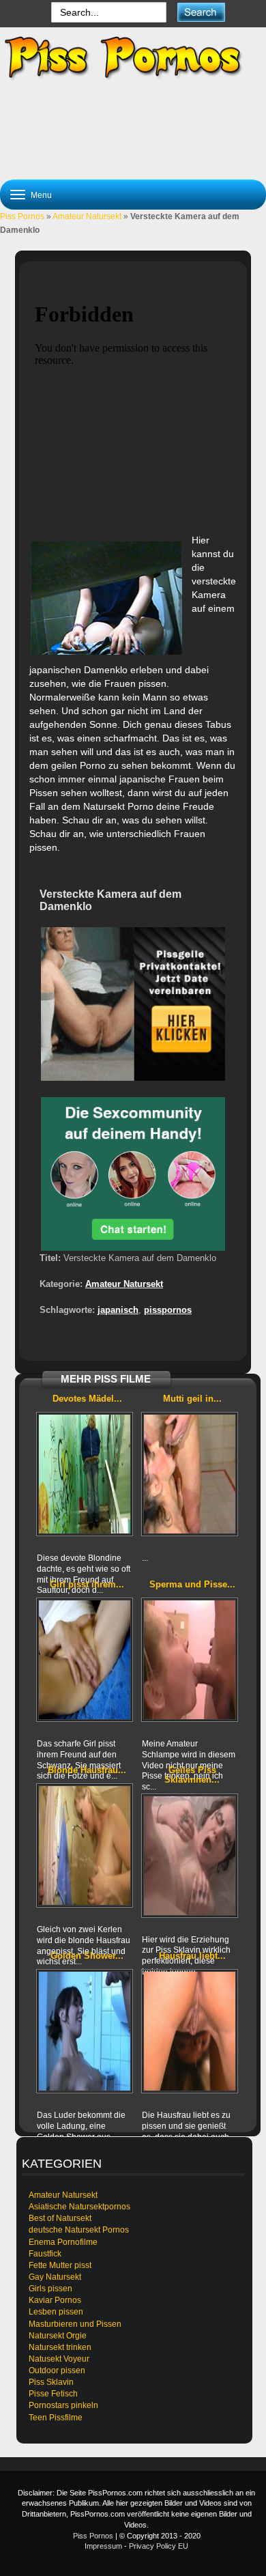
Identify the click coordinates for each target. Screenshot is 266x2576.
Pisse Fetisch (53, 2394)
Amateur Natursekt (87, 216)
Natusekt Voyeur (59, 2359)
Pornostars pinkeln (63, 2405)
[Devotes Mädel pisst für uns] (85, 1474)
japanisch (118, 1310)
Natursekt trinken (60, 2347)
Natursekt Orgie (58, 2336)
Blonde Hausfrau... (87, 1770)
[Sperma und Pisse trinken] (190, 1660)
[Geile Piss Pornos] (133, 57)
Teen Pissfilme (56, 2418)
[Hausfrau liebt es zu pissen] (190, 2031)
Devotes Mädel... (87, 1399)
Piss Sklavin (51, 2382)
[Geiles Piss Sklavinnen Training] (190, 1856)
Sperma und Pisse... (192, 1584)
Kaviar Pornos (55, 2300)
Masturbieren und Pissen (75, 2324)
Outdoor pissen (57, 2370)
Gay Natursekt (55, 2277)
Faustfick (45, 2254)
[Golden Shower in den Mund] (85, 2031)
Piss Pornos (22, 216)
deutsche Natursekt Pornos (79, 2230)
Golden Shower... (87, 1956)
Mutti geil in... (192, 1399)
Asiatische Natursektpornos (79, 2207)
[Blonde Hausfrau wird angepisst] (85, 1845)
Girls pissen (50, 2289)
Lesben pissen (56, 2312)
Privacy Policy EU (159, 2546)
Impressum (103, 2546)
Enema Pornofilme (63, 2242)
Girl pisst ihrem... (87, 1584)
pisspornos (168, 1310)
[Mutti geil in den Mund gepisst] (190, 1474)
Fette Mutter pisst (60, 2265)
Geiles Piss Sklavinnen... (192, 1775)
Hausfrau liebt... (192, 1956)
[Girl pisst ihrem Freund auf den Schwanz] (85, 1660)
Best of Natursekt (60, 2218)
